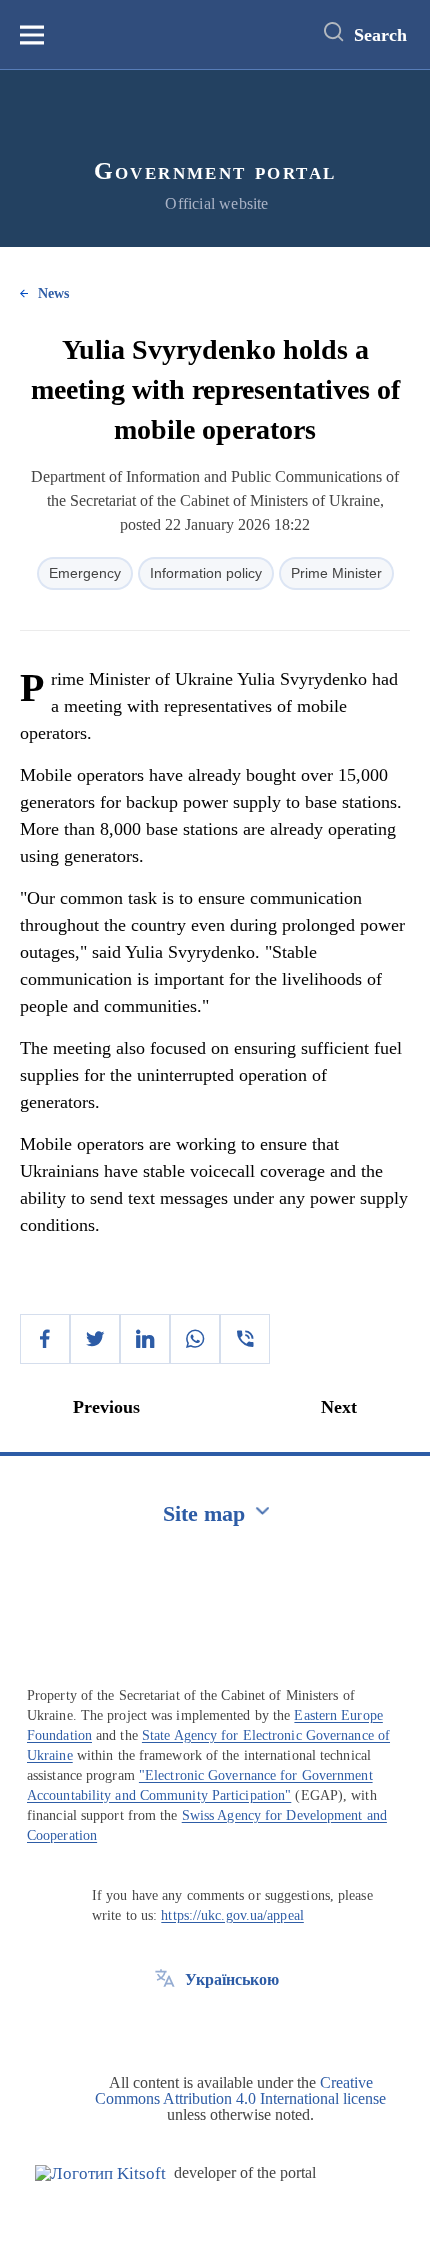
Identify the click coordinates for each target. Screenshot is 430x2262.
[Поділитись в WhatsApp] (195, 1339)
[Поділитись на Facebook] (45, 1339)
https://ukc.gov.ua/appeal (232, 1915)
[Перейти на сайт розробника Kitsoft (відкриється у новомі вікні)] (100, 2173)
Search (380, 35)
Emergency (85, 573)
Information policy (206, 573)
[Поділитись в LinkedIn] (145, 1339)
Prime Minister (336, 573)
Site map (204, 1513)
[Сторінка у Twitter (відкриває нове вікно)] (165, 2025)
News (53, 293)
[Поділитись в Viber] (245, 1339)
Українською (232, 1979)
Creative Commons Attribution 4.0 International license (240, 2090)
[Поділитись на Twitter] (95, 1339)
